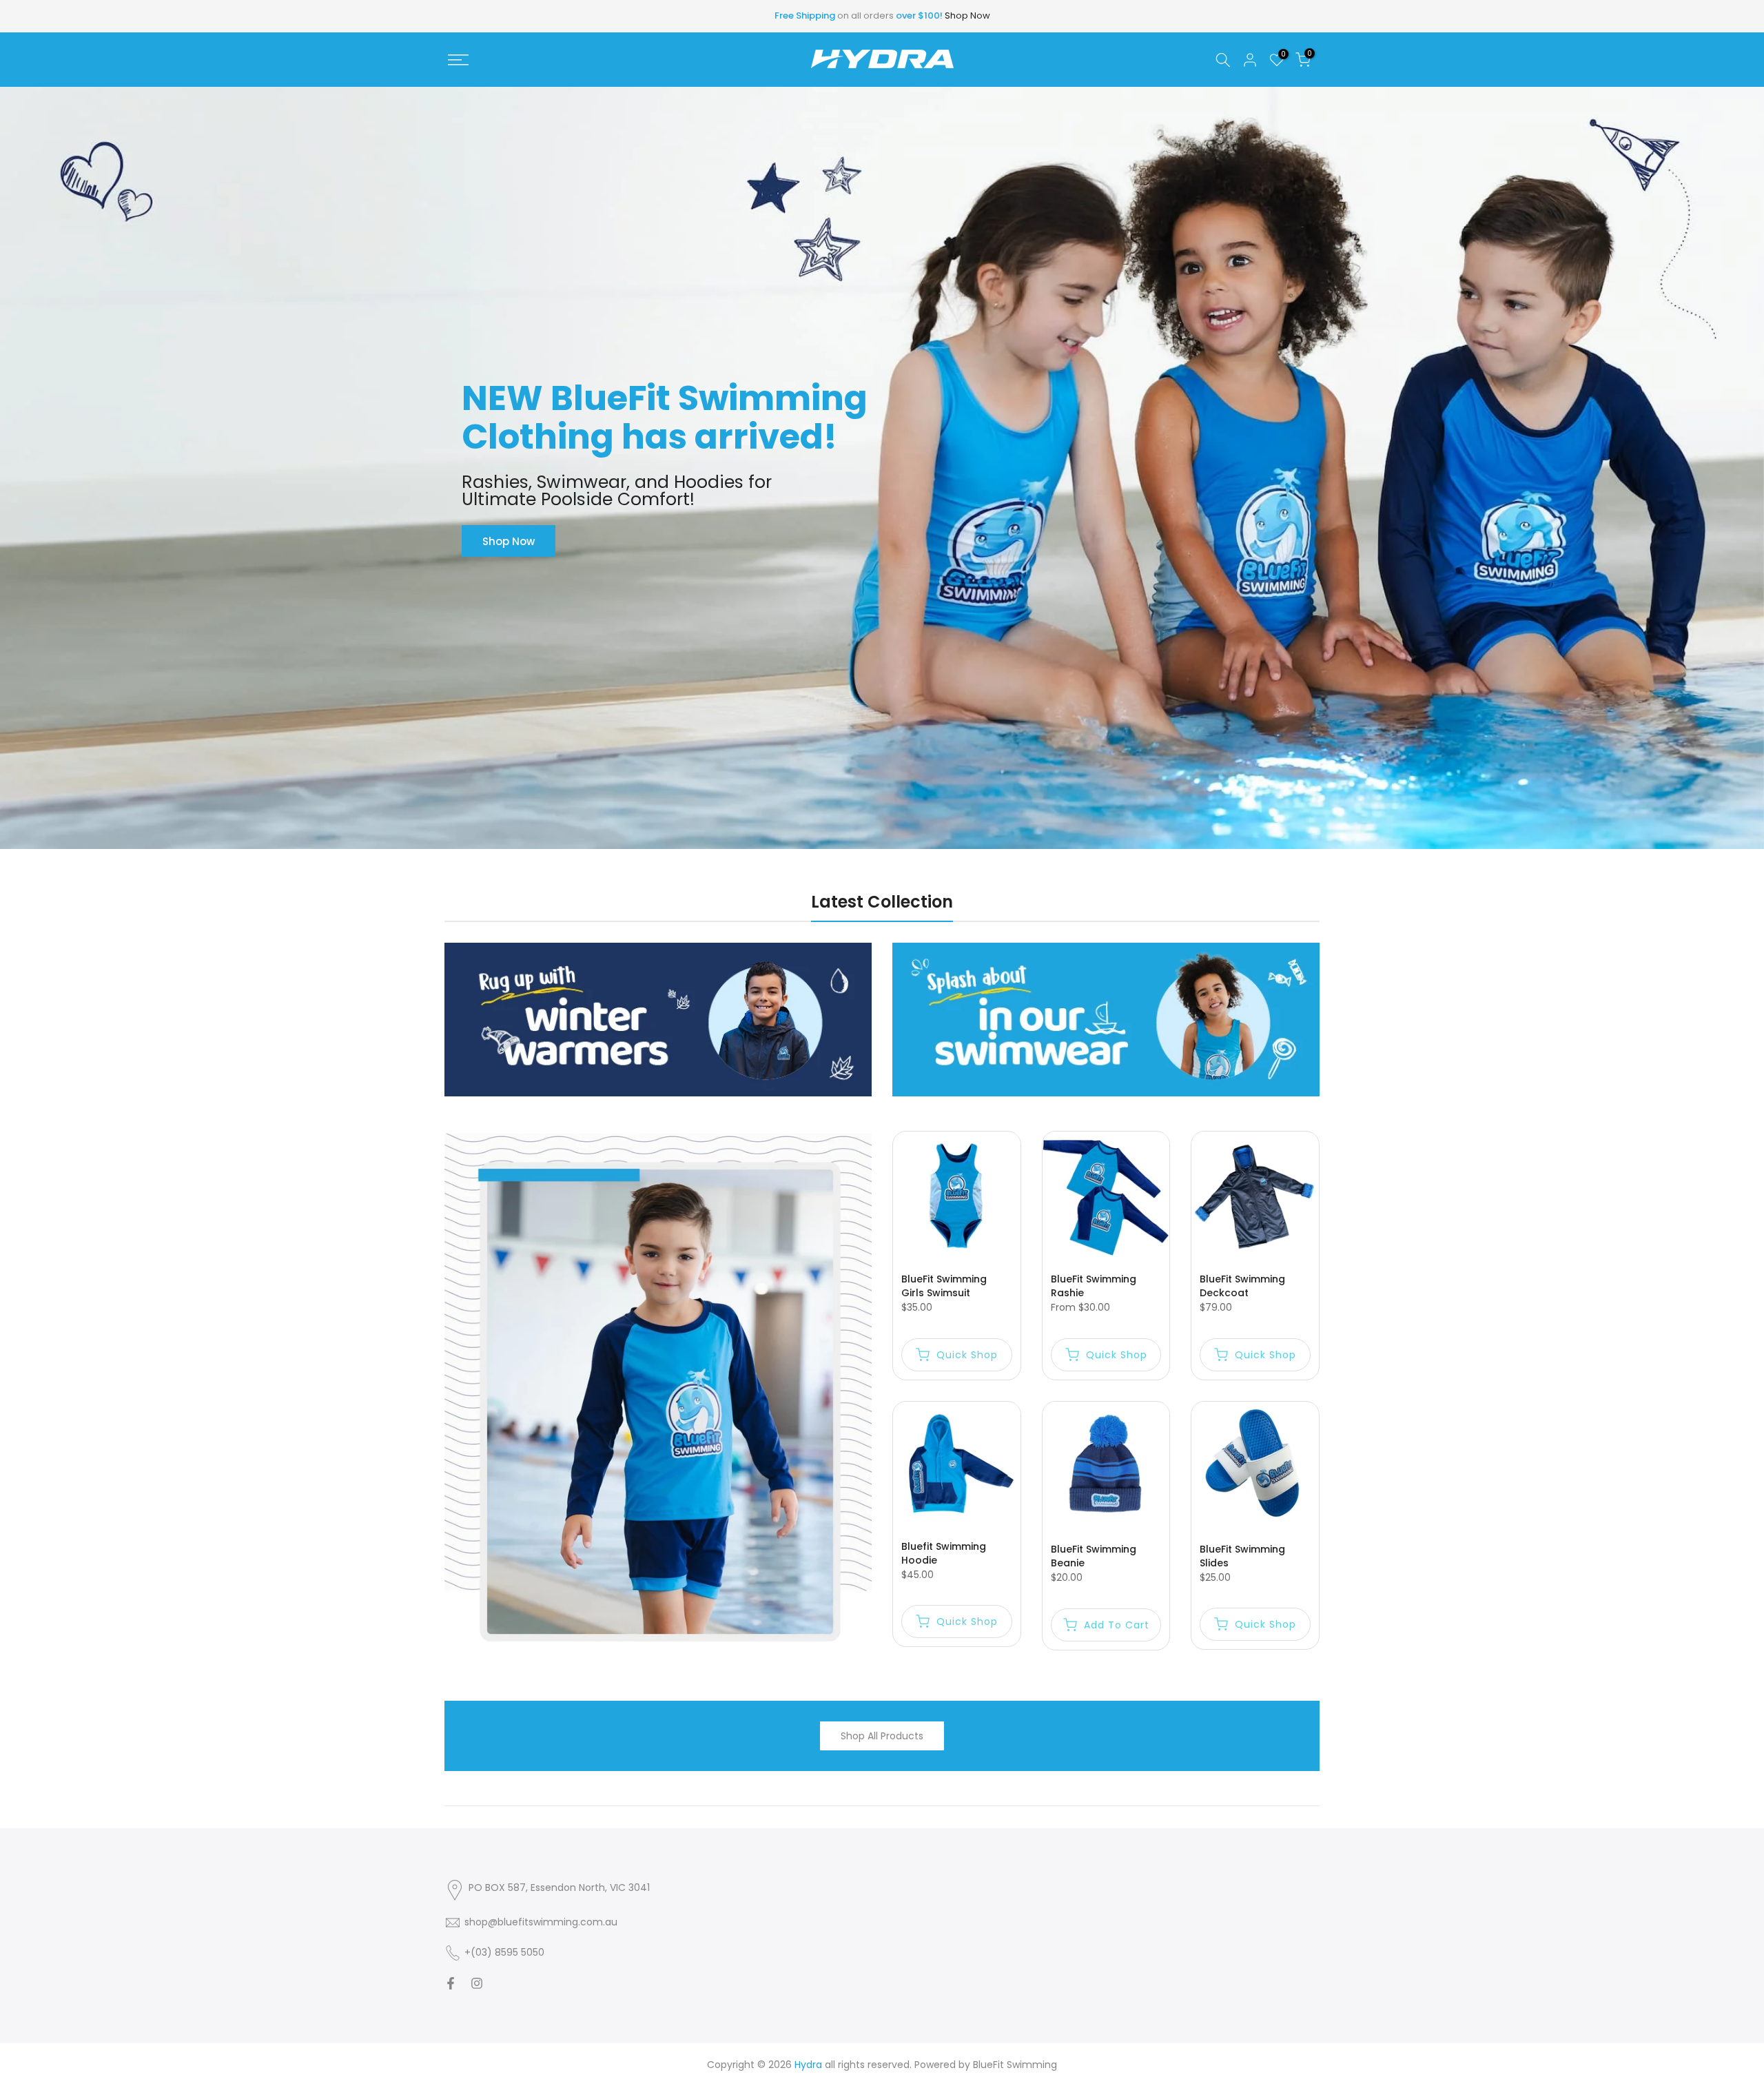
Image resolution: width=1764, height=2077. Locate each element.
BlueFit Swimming (1015, 2065)
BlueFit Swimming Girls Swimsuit (944, 1286)
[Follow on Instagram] (477, 1983)
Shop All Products (882, 1736)
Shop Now (967, 16)
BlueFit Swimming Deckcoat (1242, 1286)
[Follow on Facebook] (451, 1983)
